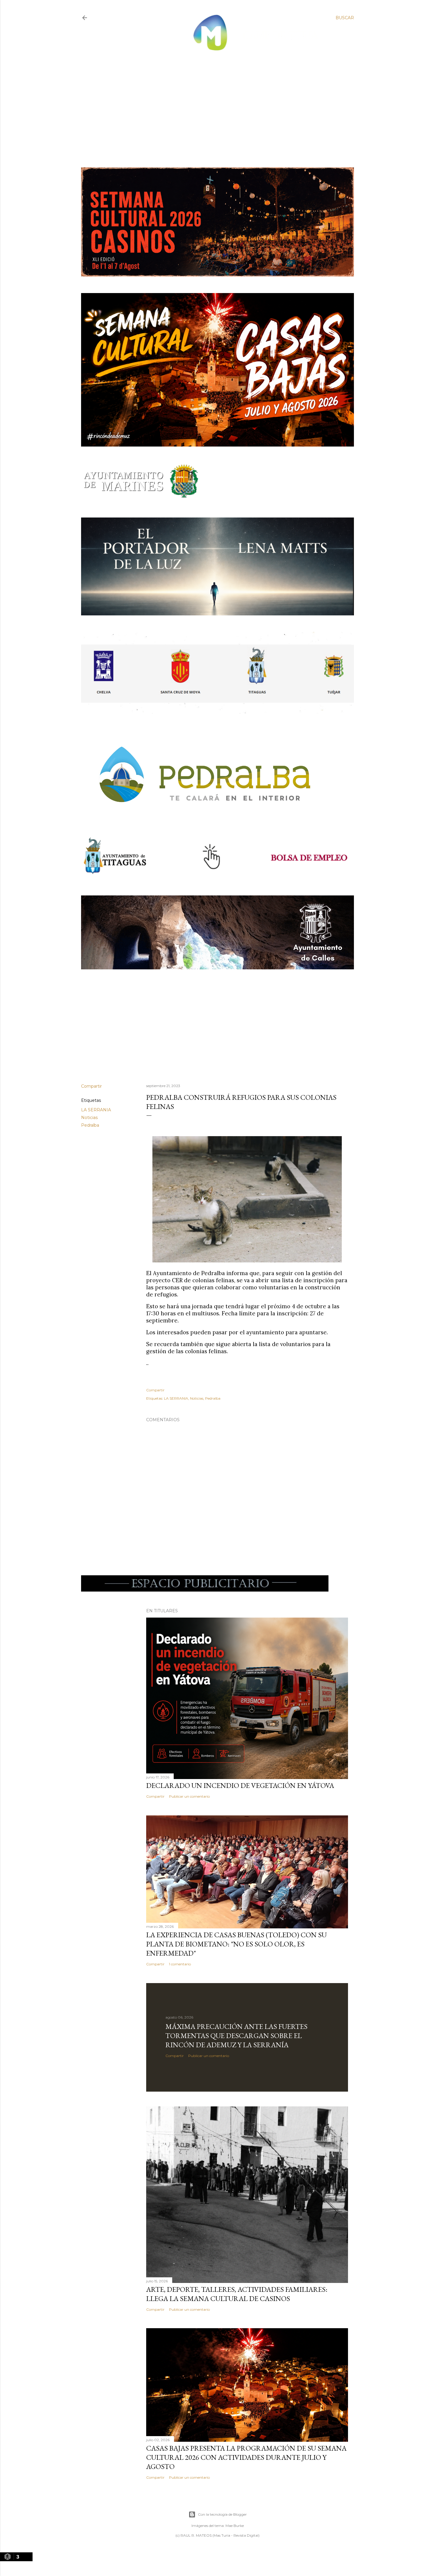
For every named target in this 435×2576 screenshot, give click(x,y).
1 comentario (180, 1964)
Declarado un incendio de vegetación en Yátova (240, 1785)
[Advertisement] (213, 104)
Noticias (89, 1118)
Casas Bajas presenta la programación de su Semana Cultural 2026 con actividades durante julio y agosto (246, 2457)
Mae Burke (235, 2526)
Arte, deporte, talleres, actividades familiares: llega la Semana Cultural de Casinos (237, 2294)
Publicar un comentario (189, 1796)
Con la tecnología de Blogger (222, 2514)
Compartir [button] (91, 1086)
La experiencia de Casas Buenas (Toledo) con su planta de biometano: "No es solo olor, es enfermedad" (236, 1944)
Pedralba (90, 1125)
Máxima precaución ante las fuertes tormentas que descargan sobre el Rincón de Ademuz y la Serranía (236, 2036)
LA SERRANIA (96, 1110)
